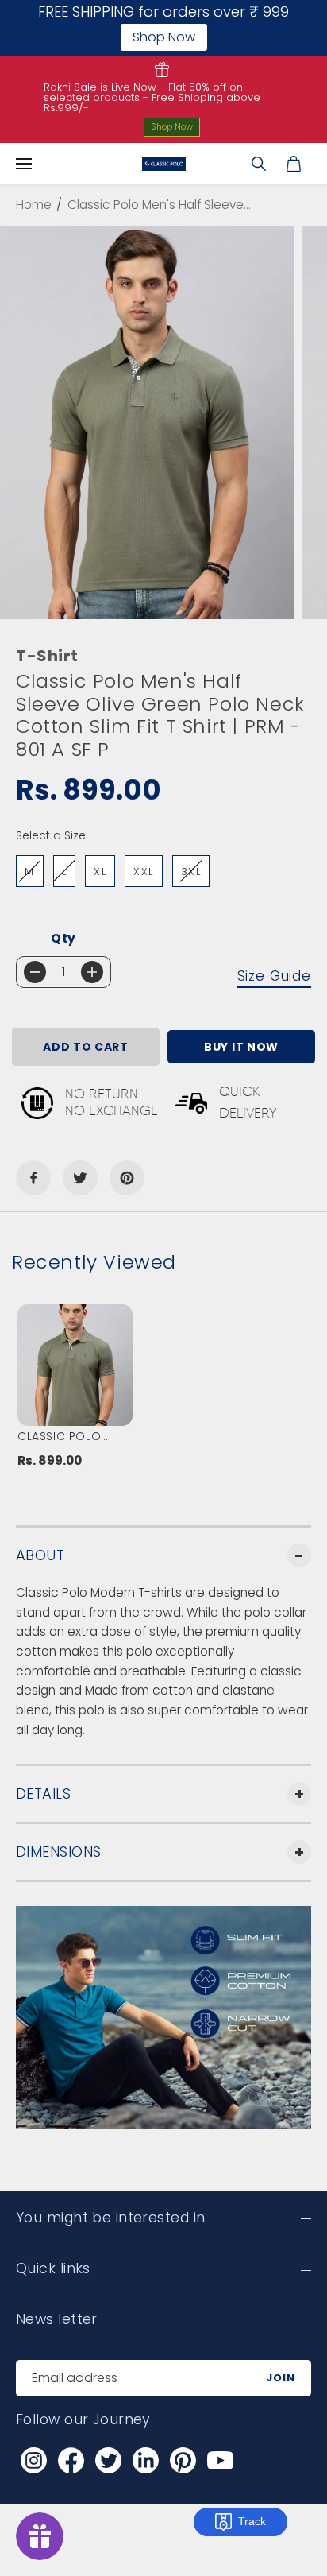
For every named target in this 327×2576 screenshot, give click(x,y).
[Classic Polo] (164, 164)
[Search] (259, 164)
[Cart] (294, 164)
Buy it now (241, 1047)
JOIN (281, 2378)
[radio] (30, 871)
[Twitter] (80, 1178)
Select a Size (51, 835)
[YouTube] (220, 2461)
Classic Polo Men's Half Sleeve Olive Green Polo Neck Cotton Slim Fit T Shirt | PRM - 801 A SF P (73, 1436)
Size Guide (275, 976)
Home (34, 205)
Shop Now (172, 126)
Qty (63, 938)
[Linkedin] (145, 2461)
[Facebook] (33, 1178)
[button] (24, 164)
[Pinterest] (127, 1178)
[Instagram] (33, 2461)
